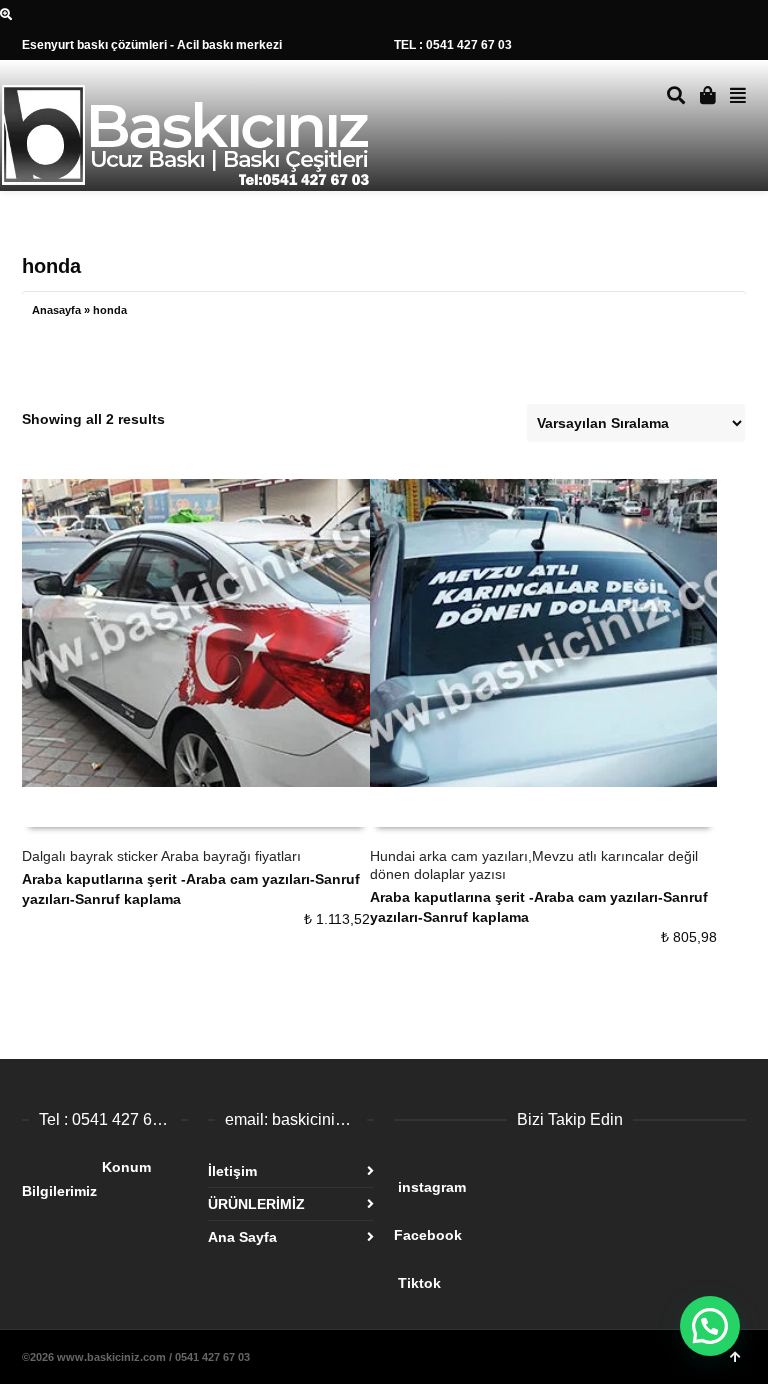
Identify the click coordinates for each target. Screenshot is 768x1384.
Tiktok (552, 1275)
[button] (710, 1326)
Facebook (548, 1227)
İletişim (232, 1171)
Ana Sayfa (242, 1237)
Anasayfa (56, 310)
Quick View (66, 807)
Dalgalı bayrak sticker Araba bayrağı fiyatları (161, 856)
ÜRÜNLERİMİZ (256, 1204)
